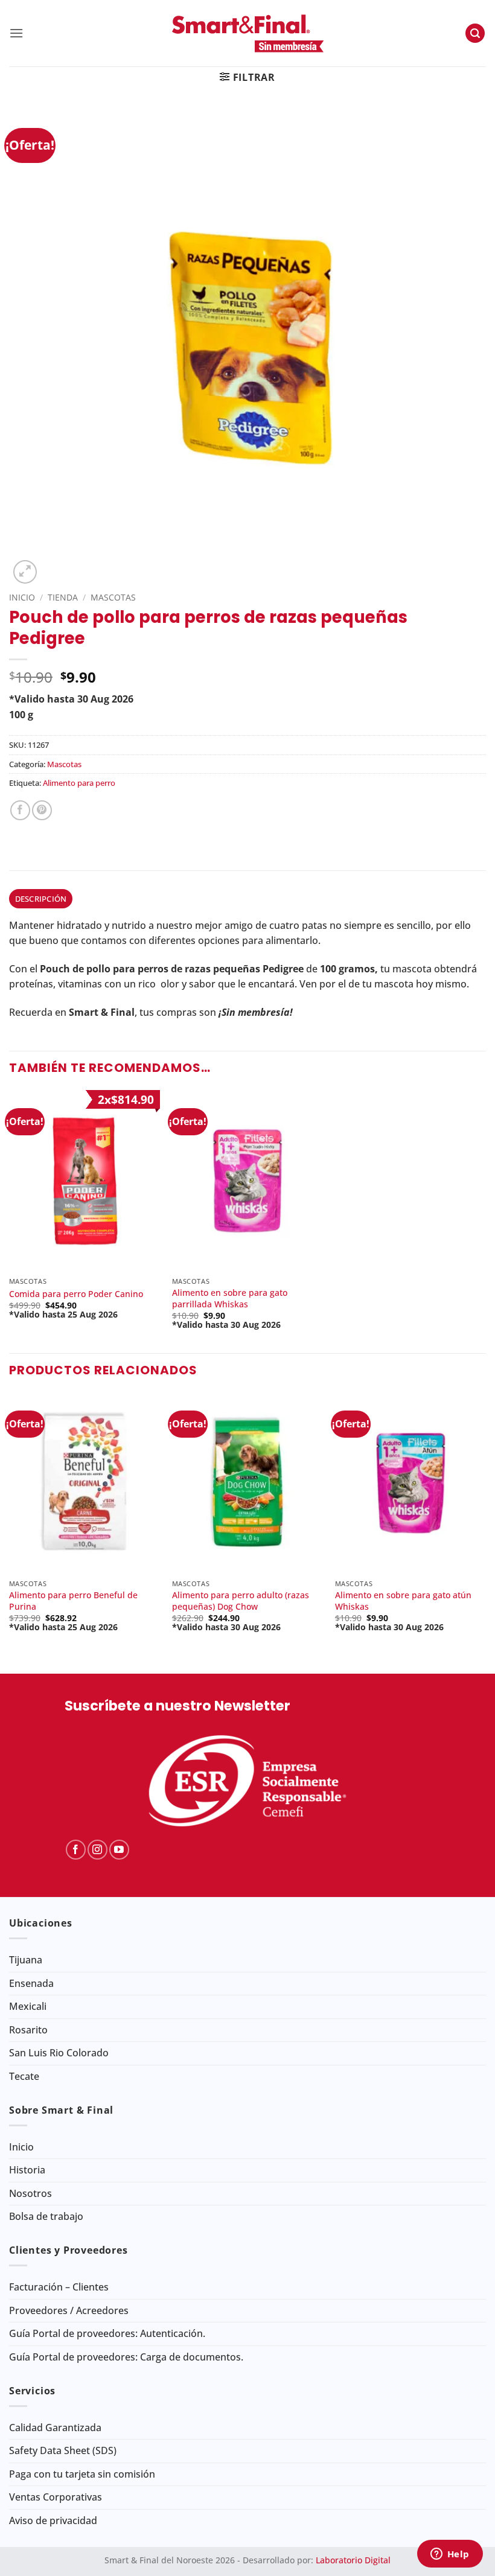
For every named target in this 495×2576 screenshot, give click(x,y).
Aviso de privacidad (53, 2520)
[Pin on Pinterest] (42, 810)
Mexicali (28, 2006)
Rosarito (28, 2030)
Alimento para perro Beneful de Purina (73, 1601)
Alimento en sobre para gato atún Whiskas (403, 1601)
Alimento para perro (79, 783)
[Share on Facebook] (20, 810)
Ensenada (31, 1983)
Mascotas (113, 597)
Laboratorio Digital (353, 2560)
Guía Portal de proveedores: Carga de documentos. (126, 2357)
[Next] (485, 1523)
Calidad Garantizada (55, 2428)
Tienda (63, 597)
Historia (27, 2170)
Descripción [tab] (41, 899)
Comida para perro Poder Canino (76, 1294)
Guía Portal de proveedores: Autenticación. (107, 2333)
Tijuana (26, 1960)
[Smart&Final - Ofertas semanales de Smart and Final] (247, 33)
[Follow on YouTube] (119, 1850)
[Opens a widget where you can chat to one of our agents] (450, 2555)
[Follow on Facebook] (76, 1850)
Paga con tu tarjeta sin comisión (82, 2474)
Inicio (22, 597)
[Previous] (10, 1523)
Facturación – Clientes (59, 2287)
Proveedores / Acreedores (69, 2310)
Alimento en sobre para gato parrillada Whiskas (230, 1299)
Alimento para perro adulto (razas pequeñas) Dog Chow (241, 1601)
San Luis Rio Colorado (59, 2053)
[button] (16, 33)
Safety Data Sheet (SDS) (63, 2450)
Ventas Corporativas (56, 2497)
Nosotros (30, 2193)
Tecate (24, 2076)
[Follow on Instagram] (97, 1850)
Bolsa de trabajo (46, 2216)
